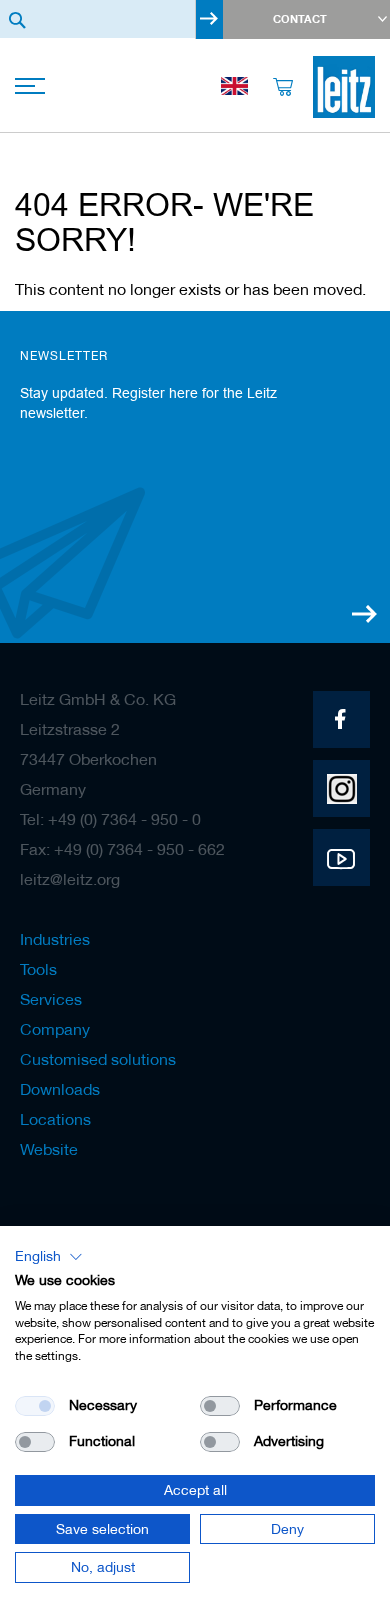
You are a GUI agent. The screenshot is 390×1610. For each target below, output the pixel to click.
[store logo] (344, 87)
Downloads (60, 1089)
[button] (49, 1257)
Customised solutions (98, 1059)
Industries (55, 939)
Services (51, 999)
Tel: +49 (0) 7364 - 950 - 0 (110, 819)
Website (49, 1149)
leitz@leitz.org (70, 879)
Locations (55, 1119)
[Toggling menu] (32, 88)
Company (55, 1029)
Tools (38, 969)
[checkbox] (220, 1406)
